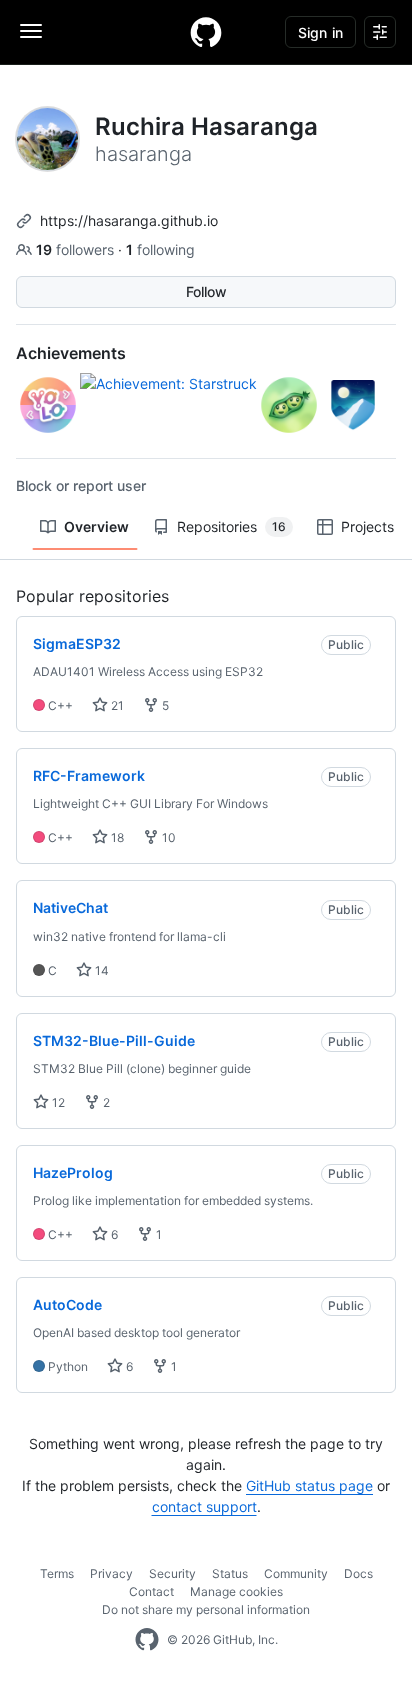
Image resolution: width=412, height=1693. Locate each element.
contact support (204, 1506)
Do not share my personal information (206, 1609)
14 (100, 970)
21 (116, 705)
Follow (206, 291)
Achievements (71, 353)
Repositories (231, 526)
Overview (96, 526)
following (160, 249)
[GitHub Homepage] (147, 1640)
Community (296, 1573)
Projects (367, 526)
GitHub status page (309, 1485)
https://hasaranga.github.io (129, 220)
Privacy (111, 1573)
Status (230, 1573)
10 (167, 837)
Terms (57, 1573)
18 (116, 837)
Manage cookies (236, 1591)
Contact (151, 1591)
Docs (358, 1573)
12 (57, 1102)
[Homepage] (206, 32)
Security (172, 1573)
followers (77, 249)
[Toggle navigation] (31, 31)
